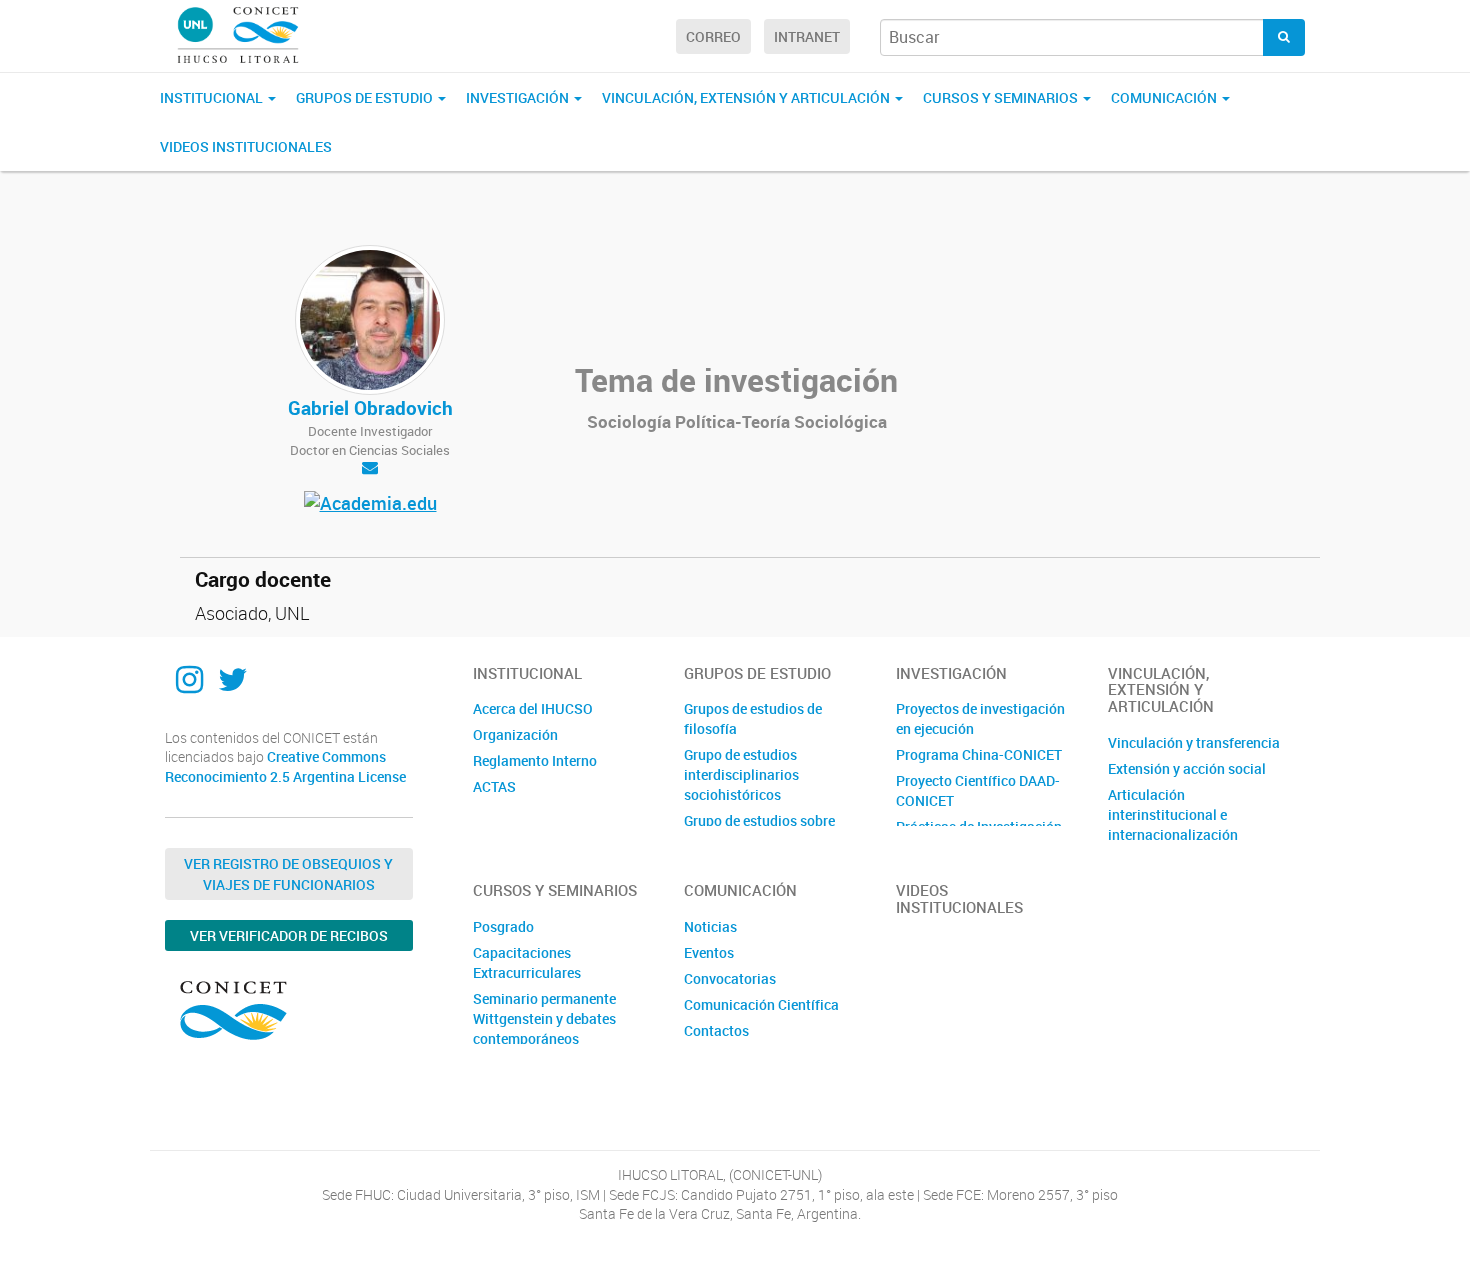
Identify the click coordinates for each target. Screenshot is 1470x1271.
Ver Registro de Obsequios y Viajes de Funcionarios (288, 874)
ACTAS (494, 786)
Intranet (807, 36)
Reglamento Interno (535, 760)
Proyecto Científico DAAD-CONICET (978, 790)
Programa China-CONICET (979, 754)
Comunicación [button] (1165, 97)
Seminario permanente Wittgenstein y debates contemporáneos (544, 1018)
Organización (515, 734)
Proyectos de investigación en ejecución (980, 718)
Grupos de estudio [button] (366, 97)
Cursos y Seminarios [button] (1002, 97)
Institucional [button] (213, 97)
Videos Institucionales (246, 146)
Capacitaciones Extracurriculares (527, 962)
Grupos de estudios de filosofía (753, 718)
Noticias (710, 926)
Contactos (716, 1030)
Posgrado (503, 926)
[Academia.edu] (370, 506)
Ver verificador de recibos (289, 935)
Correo (713, 36)
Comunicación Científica (761, 1004)
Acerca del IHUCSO (533, 708)
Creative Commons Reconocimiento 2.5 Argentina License (285, 766)
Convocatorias (730, 978)
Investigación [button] (519, 97)
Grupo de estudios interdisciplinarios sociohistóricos (741, 774)
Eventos (709, 952)
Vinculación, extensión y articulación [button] (747, 97)
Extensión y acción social (1187, 768)
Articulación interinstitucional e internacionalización (1173, 814)
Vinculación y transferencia (1194, 742)
